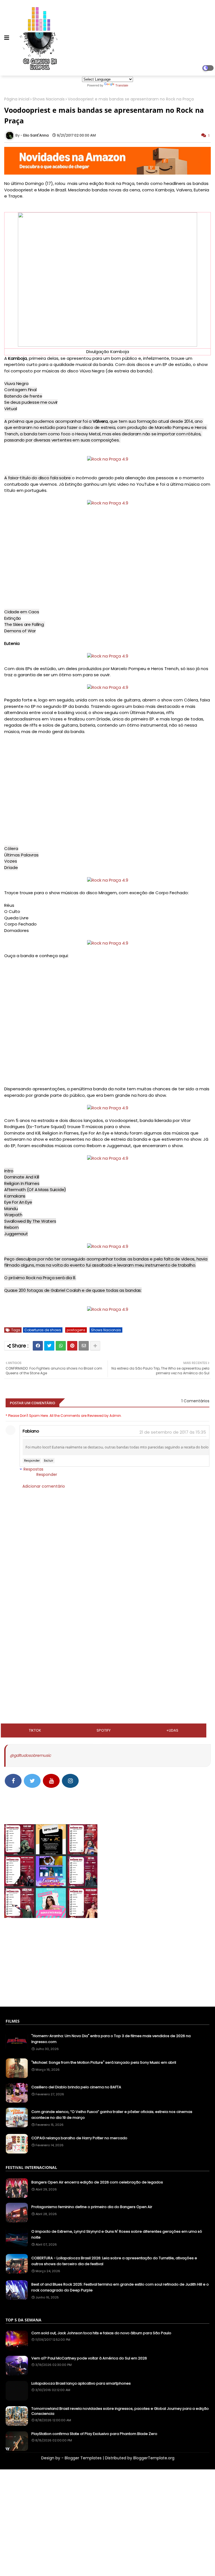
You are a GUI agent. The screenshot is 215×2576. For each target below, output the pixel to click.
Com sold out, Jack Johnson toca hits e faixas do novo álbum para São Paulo (101, 2333)
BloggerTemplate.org (154, 2458)
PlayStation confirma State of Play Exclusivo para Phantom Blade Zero (94, 2434)
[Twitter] (49, 1346)
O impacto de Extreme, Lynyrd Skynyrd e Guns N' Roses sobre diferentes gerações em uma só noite (117, 2234)
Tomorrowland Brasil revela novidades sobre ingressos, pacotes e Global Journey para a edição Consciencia (120, 2411)
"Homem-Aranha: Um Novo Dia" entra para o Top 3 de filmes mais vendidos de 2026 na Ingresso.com (111, 2039)
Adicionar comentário (44, 1486)
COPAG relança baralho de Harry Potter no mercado (79, 2138)
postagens (76, 1330)
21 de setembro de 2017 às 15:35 (173, 1432)
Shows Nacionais (49, 99)
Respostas (33, 1469)
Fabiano (31, 1431)
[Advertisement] (107, 1607)
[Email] (84, 1346)
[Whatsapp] (61, 1346)
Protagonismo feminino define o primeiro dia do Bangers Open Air (92, 2207)
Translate (122, 85)
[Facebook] (38, 1346)
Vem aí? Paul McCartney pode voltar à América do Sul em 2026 (89, 2358)
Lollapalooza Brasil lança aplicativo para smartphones (81, 2384)
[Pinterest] (72, 1346)
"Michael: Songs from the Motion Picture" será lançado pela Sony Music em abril (104, 2062)
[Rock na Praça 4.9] (108, 459)
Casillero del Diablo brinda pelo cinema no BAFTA (76, 2087)
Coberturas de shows (43, 1330)
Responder (32, 1461)
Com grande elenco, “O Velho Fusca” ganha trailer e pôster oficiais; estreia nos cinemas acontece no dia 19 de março (112, 2115)
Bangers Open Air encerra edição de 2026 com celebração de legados (97, 2182)
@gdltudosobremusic (30, 1755)
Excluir (49, 1461)
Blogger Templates (83, 2458)
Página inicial (17, 99)
